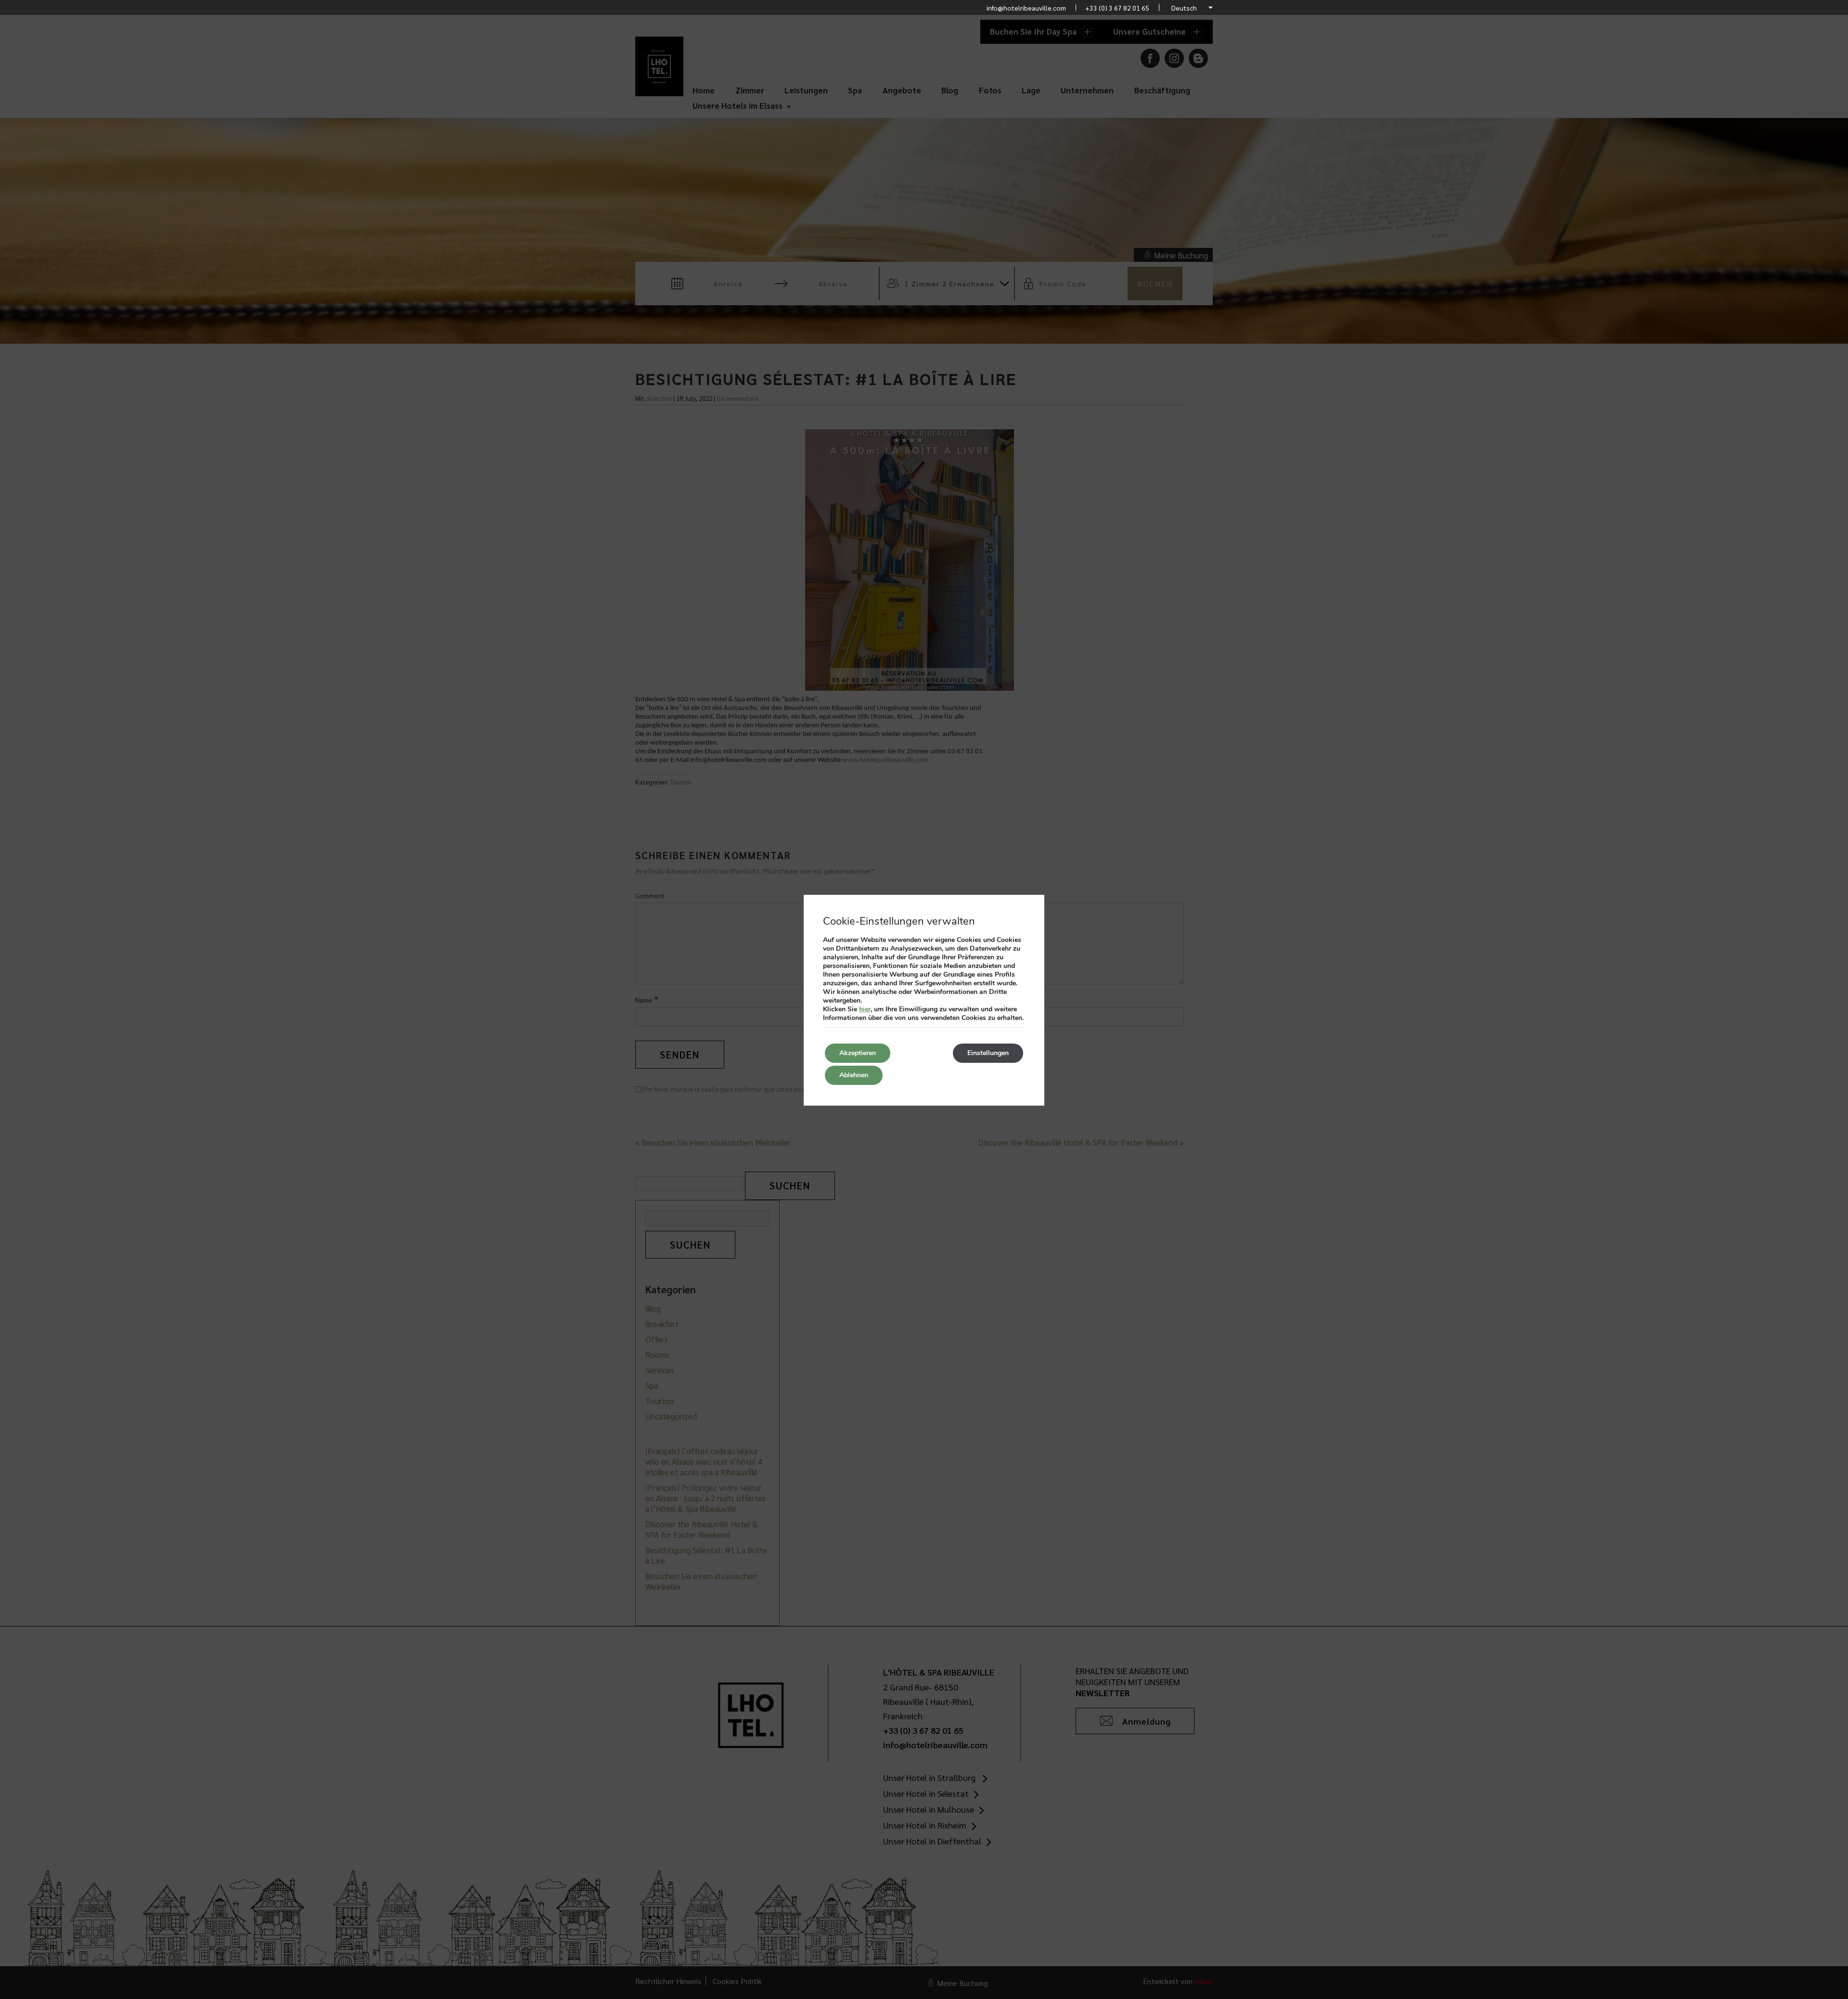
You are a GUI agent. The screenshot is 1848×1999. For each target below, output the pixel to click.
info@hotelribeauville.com (1026, 8)
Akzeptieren (858, 1053)
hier (865, 1009)
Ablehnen (854, 1075)
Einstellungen (988, 1053)
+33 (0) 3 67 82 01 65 (1117, 8)
